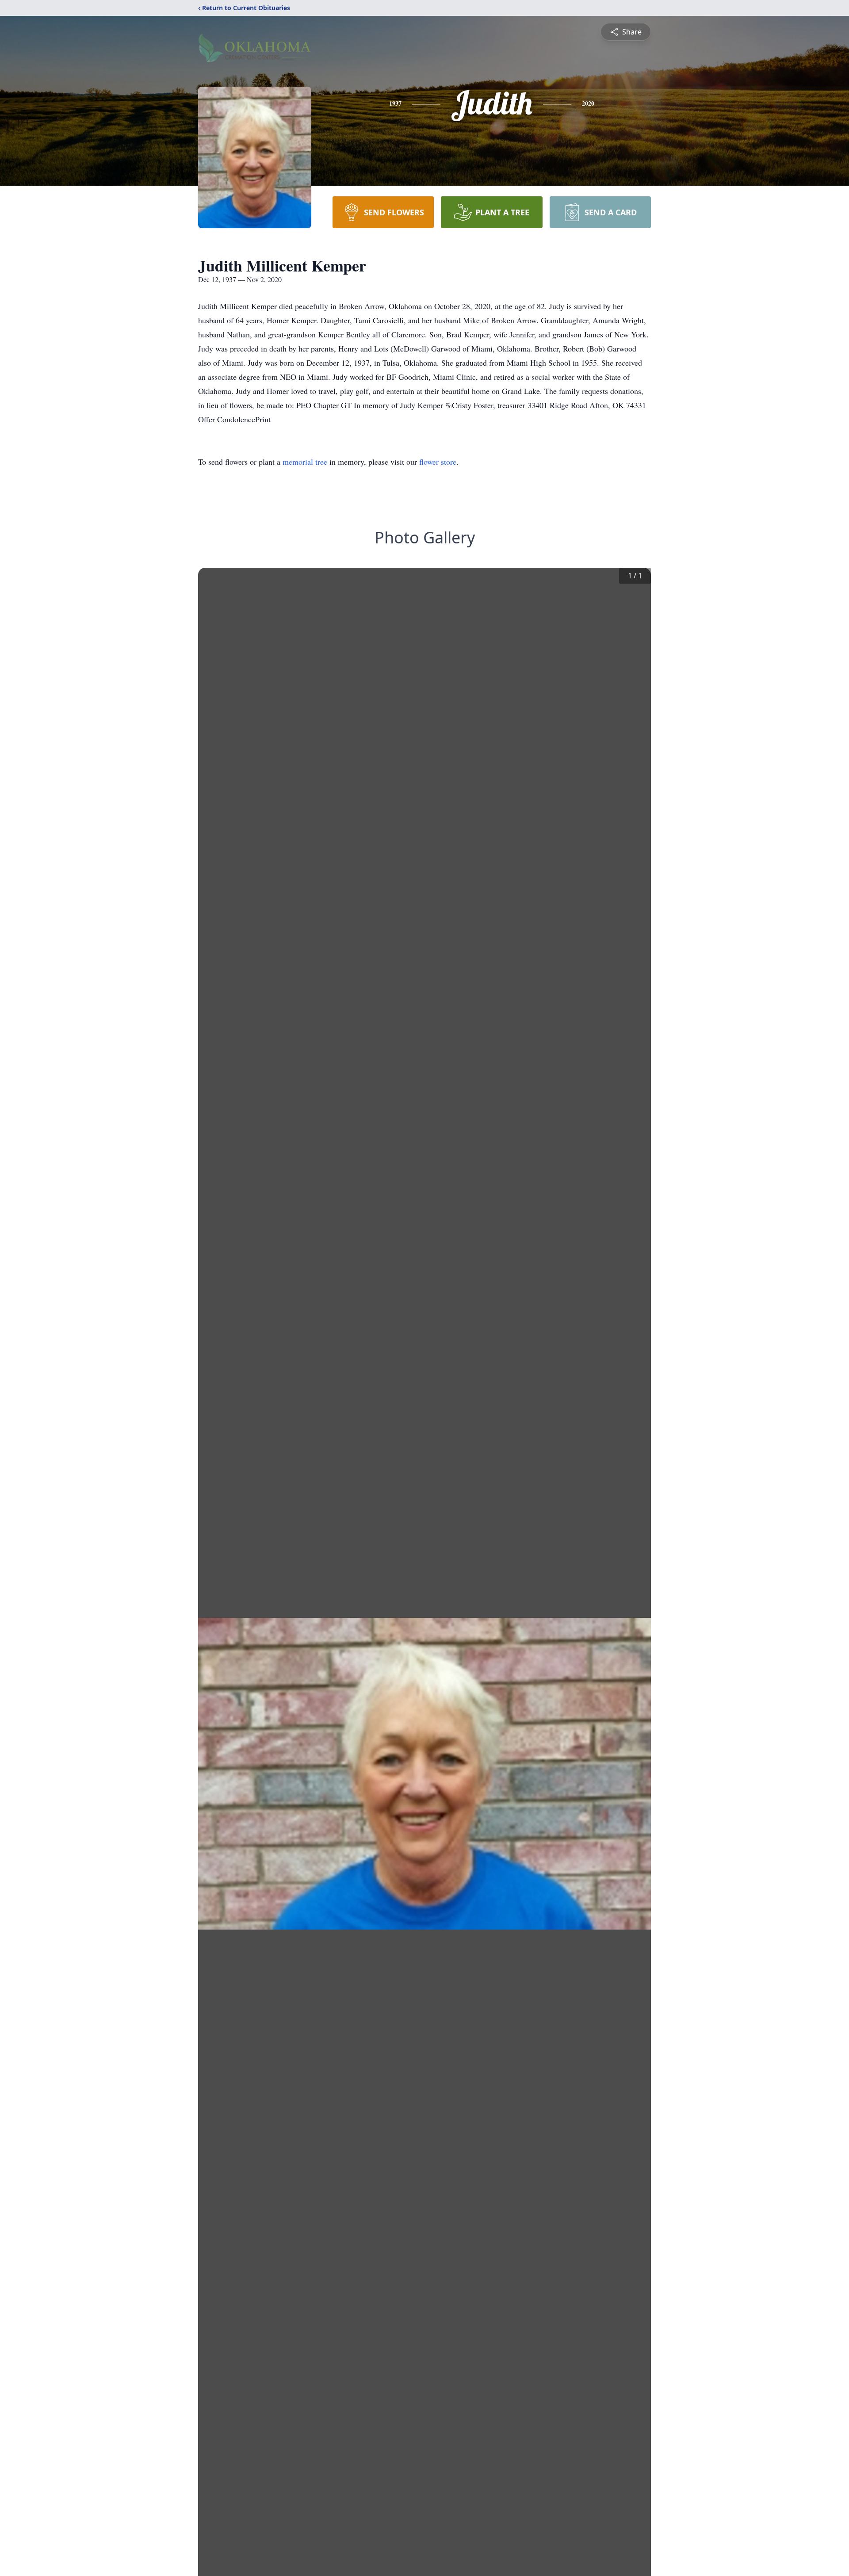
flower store (438, 462)
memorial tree (305, 462)
